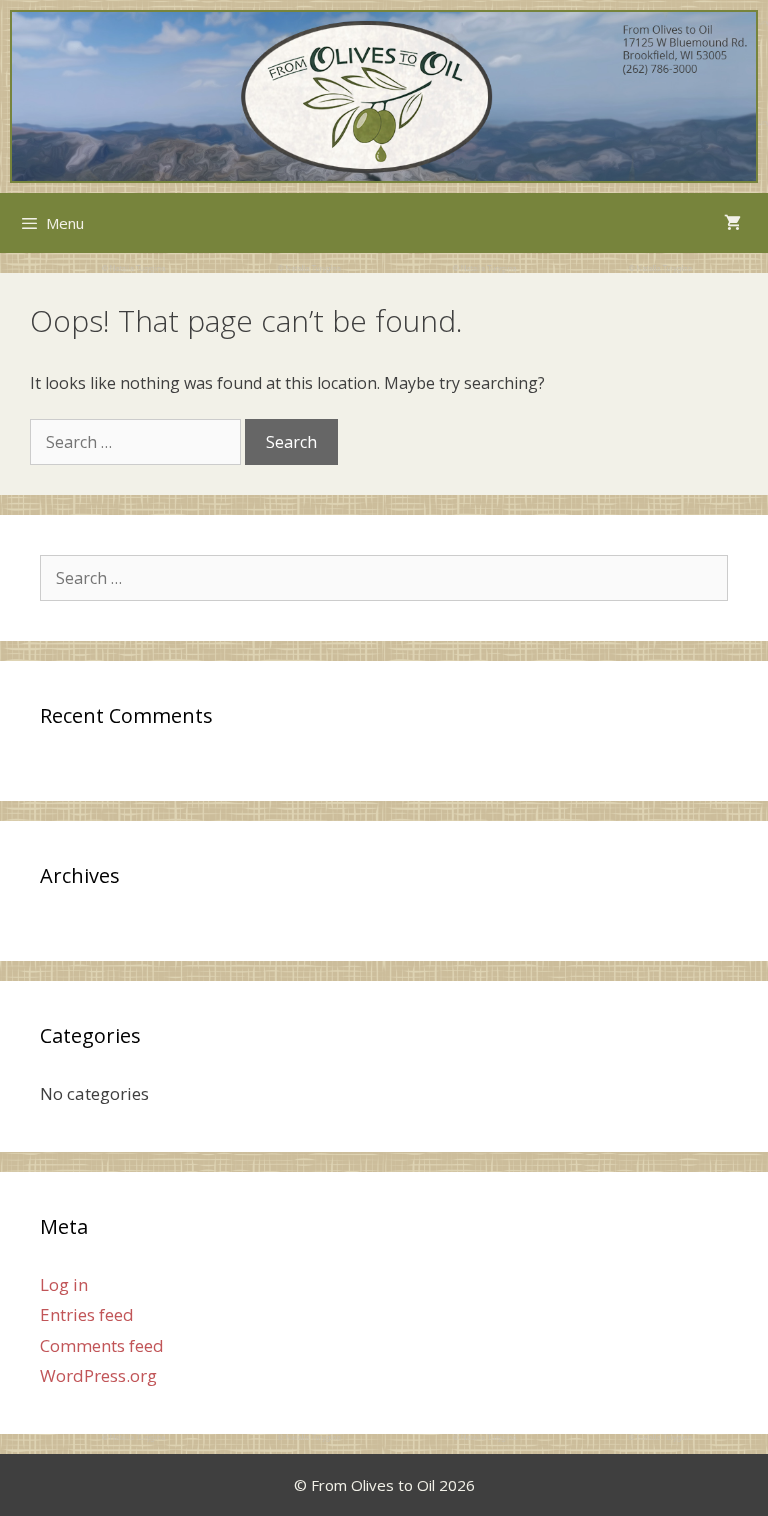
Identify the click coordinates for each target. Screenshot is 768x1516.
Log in (64, 1284)
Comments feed (102, 1345)
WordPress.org (98, 1375)
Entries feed (87, 1314)
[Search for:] (137, 442)
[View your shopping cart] (732, 223)
